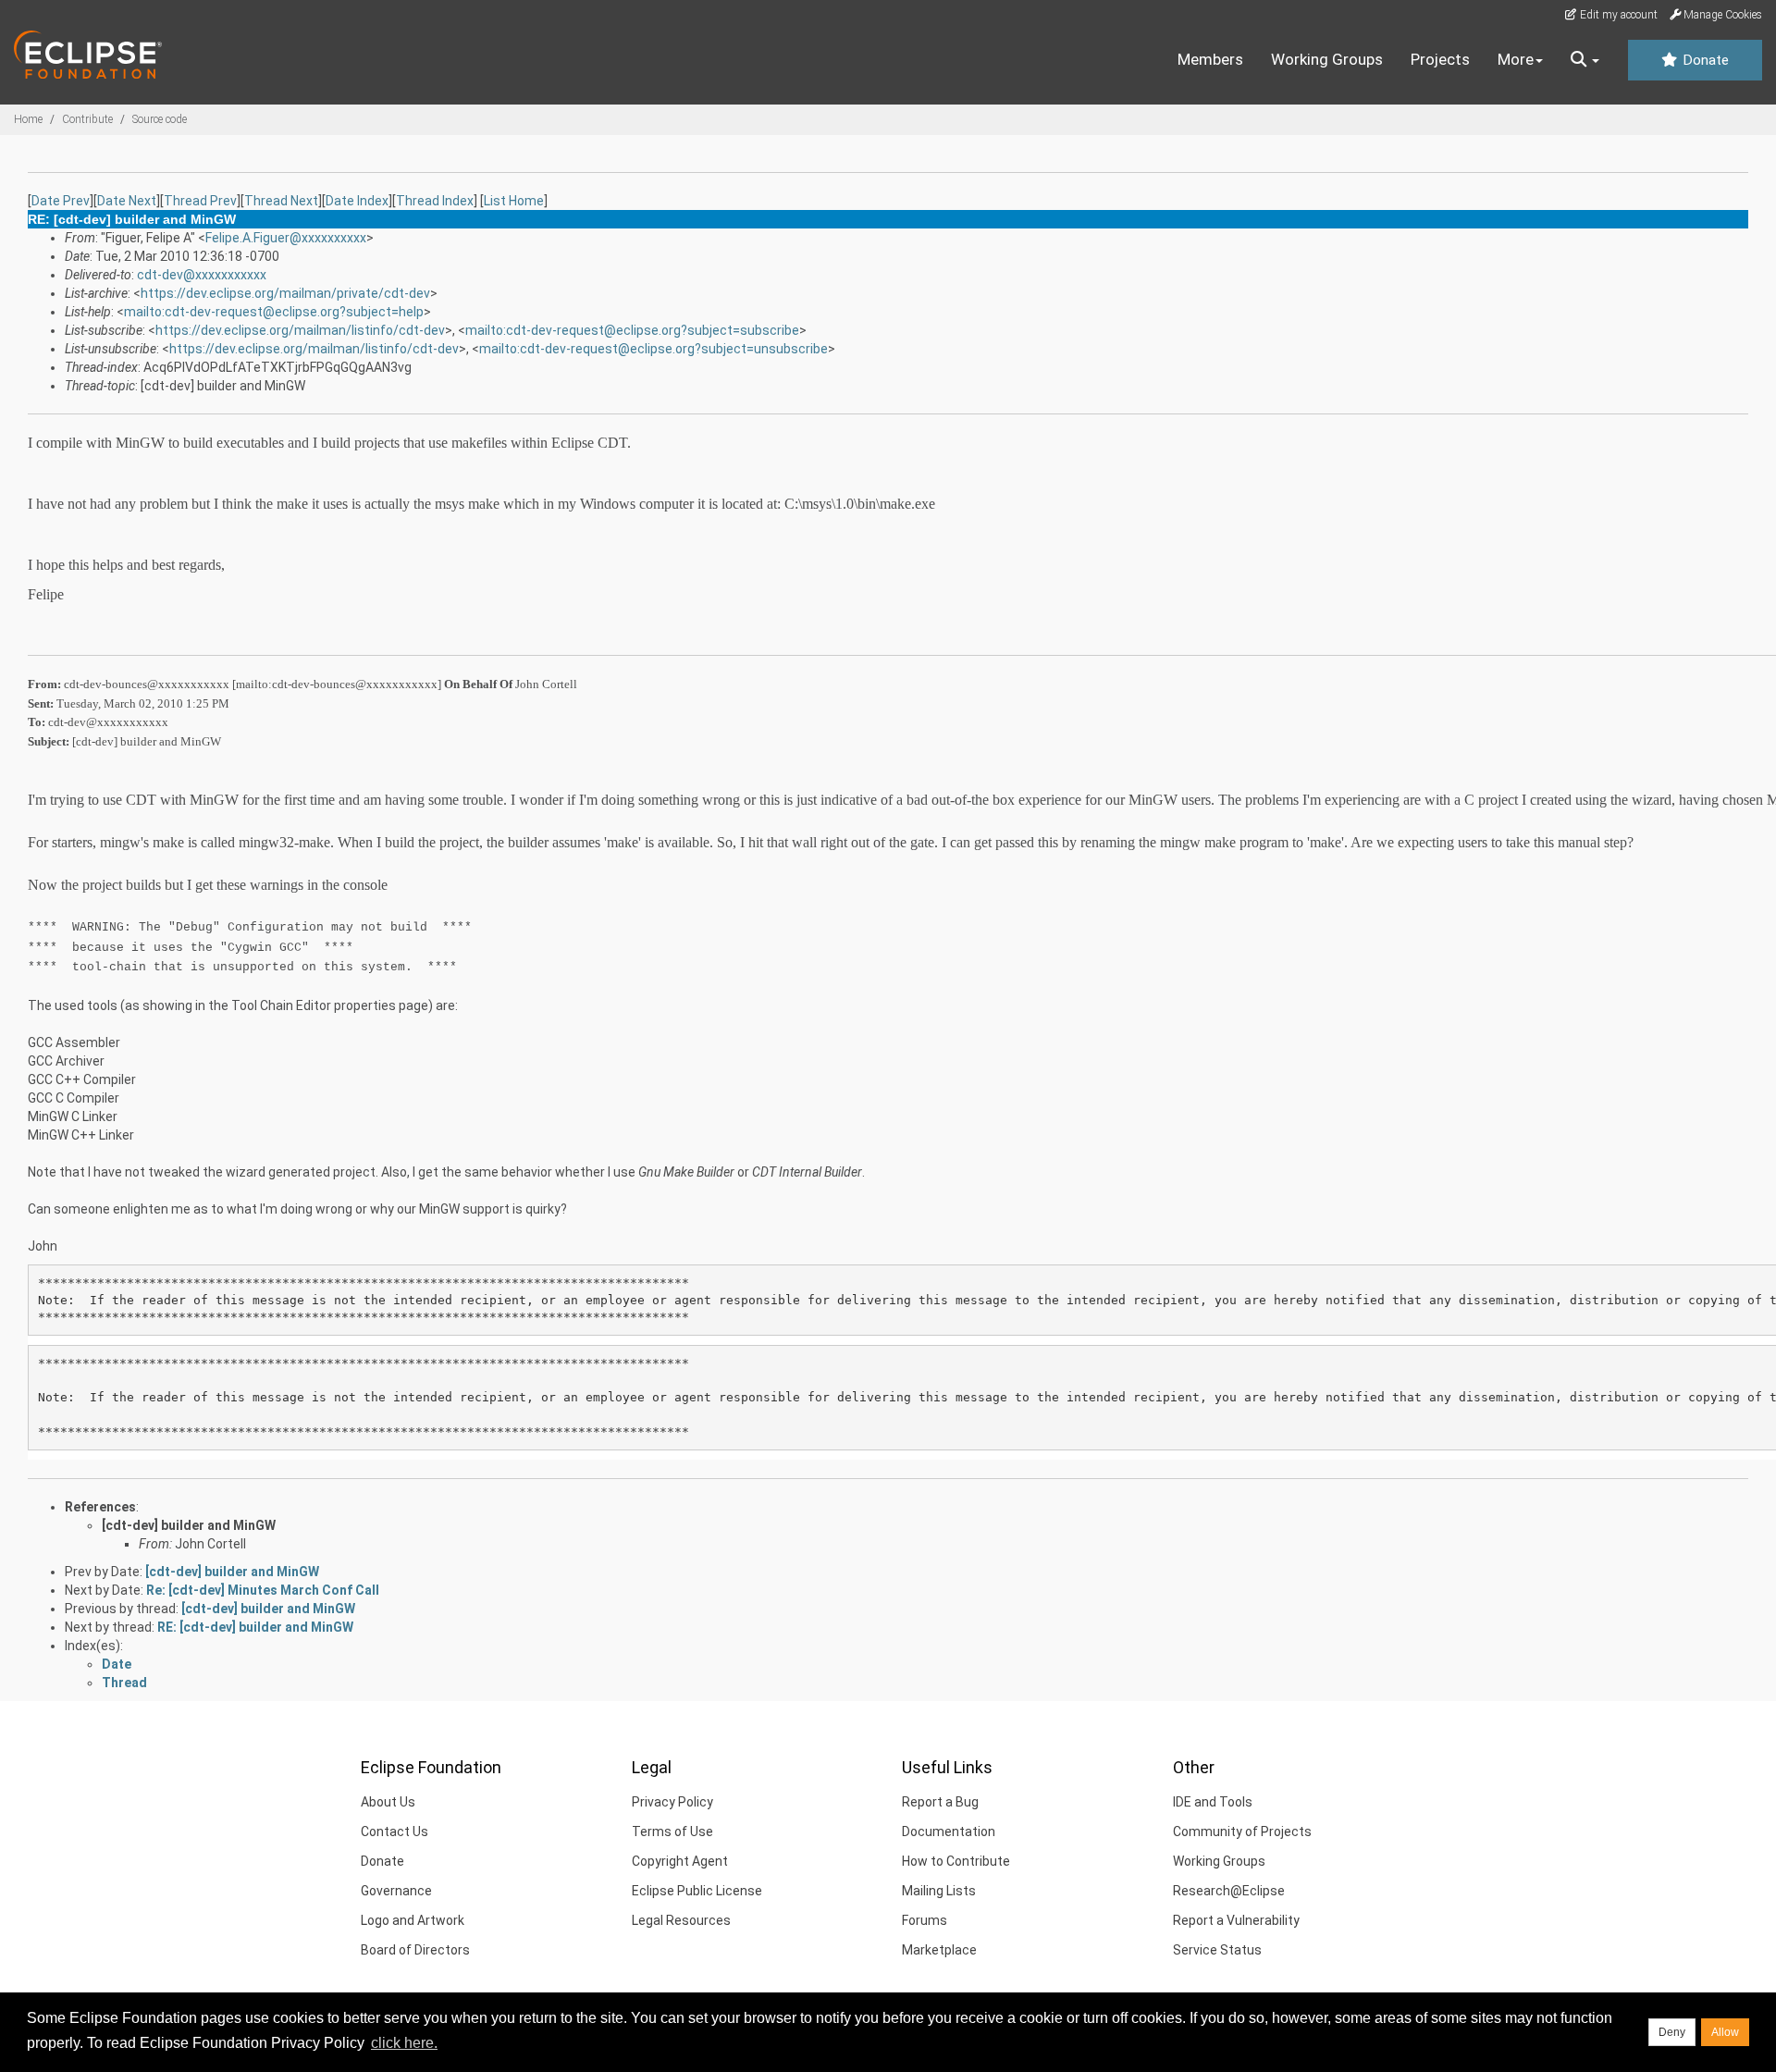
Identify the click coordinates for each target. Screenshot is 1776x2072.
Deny (1672, 2032)
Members (1210, 59)
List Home (514, 201)
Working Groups (1327, 59)
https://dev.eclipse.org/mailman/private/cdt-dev (285, 293)
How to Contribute (956, 1861)
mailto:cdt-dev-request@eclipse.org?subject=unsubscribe (654, 349)
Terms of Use (672, 1831)
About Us (388, 1802)
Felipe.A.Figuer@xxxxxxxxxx (286, 238)
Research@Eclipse (1229, 1891)
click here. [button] (404, 2043)
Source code (160, 119)
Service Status (1217, 1950)
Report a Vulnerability (1236, 1920)
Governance (396, 1891)
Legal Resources (681, 1920)
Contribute (87, 119)
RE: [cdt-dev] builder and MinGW (255, 1627)
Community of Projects (1242, 1831)
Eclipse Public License (697, 1891)
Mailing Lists (939, 1891)
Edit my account (1617, 15)
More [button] (1516, 59)
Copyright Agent (680, 1861)
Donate (1704, 60)
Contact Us (395, 1831)
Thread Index (435, 201)
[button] (1585, 60)
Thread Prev (200, 201)
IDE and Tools (1213, 1802)
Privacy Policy (672, 1802)
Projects (1440, 59)
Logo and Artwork (413, 1920)
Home (28, 119)
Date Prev (61, 201)
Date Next (127, 201)
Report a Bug (940, 1802)
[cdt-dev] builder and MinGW (189, 1525)
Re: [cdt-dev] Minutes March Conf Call (263, 1590)
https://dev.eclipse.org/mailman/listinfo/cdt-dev (300, 330)
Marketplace (939, 1950)
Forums (925, 1920)
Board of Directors (415, 1950)
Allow (1725, 2032)
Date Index (357, 201)
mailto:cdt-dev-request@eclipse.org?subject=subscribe (632, 330)
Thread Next (281, 201)
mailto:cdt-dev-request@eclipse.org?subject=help (274, 312)
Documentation (949, 1831)
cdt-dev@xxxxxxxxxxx (202, 275)
